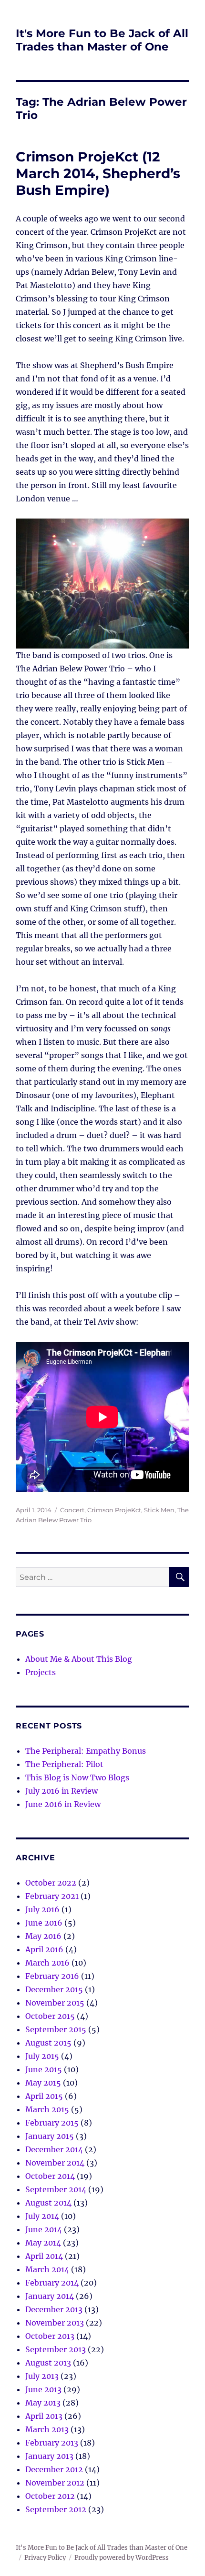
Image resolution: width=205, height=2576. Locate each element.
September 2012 (56, 2509)
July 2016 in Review (61, 1791)
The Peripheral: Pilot (64, 1764)
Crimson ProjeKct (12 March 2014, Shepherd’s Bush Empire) (98, 173)
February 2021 (52, 1896)
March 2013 (47, 2429)
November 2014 (55, 2163)
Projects (41, 1672)
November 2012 (55, 2483)
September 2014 (56, 2189)
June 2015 (44, 2069)
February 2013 (52, 2443)
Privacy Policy (45, 2558)
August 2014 (48, 2203)
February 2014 (52, 2283)
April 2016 (44, 1949)
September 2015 (56, 2029)
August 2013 (48, 2363)
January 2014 (50, 2296)
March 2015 (47, 2109)
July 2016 (42, 1909)
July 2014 (42, 2216)
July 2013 (42, 2376)
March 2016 (47, 1963)
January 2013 (49, 2456)
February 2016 (52, 1976)
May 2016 (43, 1936)
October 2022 (51, 1883)
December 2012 (54, 2469)
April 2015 (44, 2096)
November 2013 (55, 2323)
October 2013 (50, 2336)
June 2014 (44, 2229)
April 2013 (44, 2416)
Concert (72, 1510)
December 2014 (54, 2149)
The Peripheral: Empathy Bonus (86, 1751)
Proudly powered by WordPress (122, 2558)
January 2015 (50, 2136)
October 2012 (50, 2496)
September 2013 (56, 2349)
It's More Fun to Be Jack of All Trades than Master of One (102, 40)
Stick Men (159, 1510)
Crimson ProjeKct (114, 1510)
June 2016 (44, 1923)
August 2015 (48, 2043)
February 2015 (52, 2123)
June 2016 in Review (63, 1804)
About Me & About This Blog (79, 1659)
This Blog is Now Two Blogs (77, 1777)
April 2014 (44, 2256)
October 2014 (50, 2176)
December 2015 (54, 1989)
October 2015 (50, 2016)
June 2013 (43, 2389)
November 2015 (55, 2003)
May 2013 (43, 2403)
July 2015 (42, 2056)
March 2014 (47, 2269)
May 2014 (43, 2243)
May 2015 (43, 2083)
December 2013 (54, 2309)
